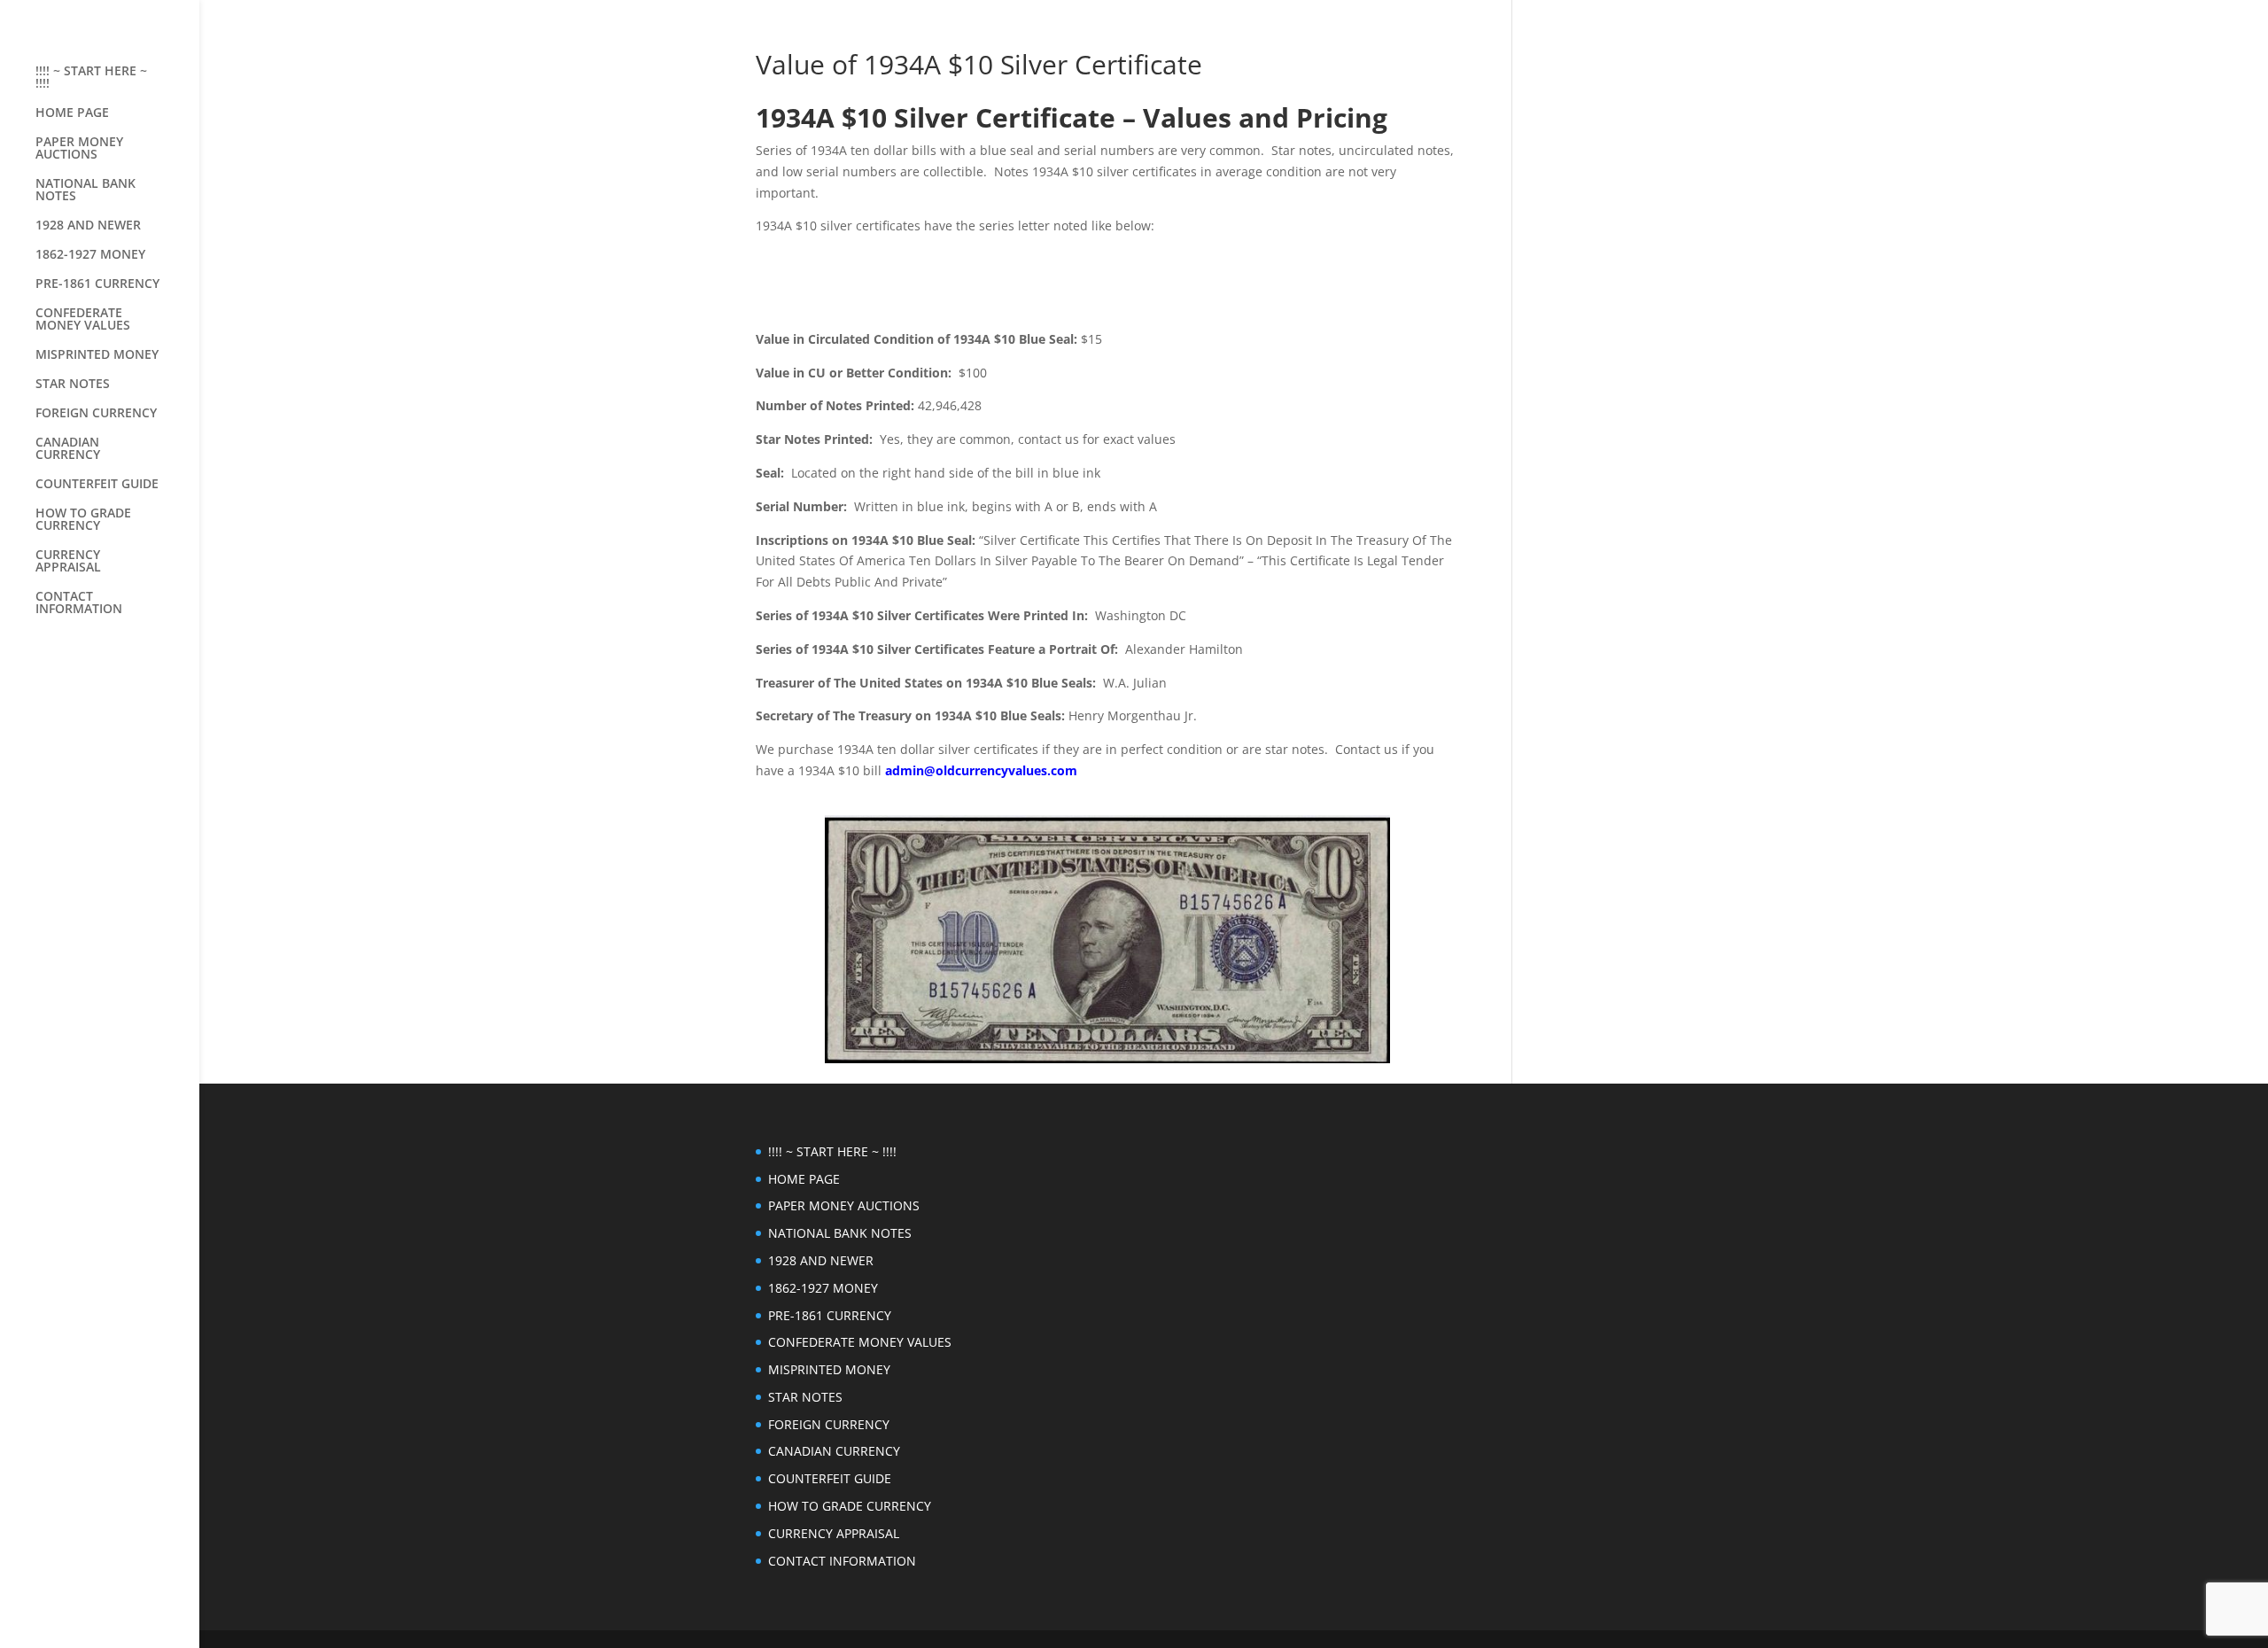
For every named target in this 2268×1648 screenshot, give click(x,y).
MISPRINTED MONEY (97, 355)
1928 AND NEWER (88, 226)
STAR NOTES (73, 385)
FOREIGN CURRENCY (96, 414)
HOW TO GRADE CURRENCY (83, 520)
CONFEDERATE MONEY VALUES (83, 320)
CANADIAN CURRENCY (68, 449)
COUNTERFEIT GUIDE (97, 485)
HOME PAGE (72, 113)
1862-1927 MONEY (90, 255)
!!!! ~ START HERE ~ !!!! (91, 78)
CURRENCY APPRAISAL (68, 562)
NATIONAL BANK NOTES (85, 190)
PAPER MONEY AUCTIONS (79, 149)
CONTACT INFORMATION (79, 603)
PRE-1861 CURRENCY (97, 284)
